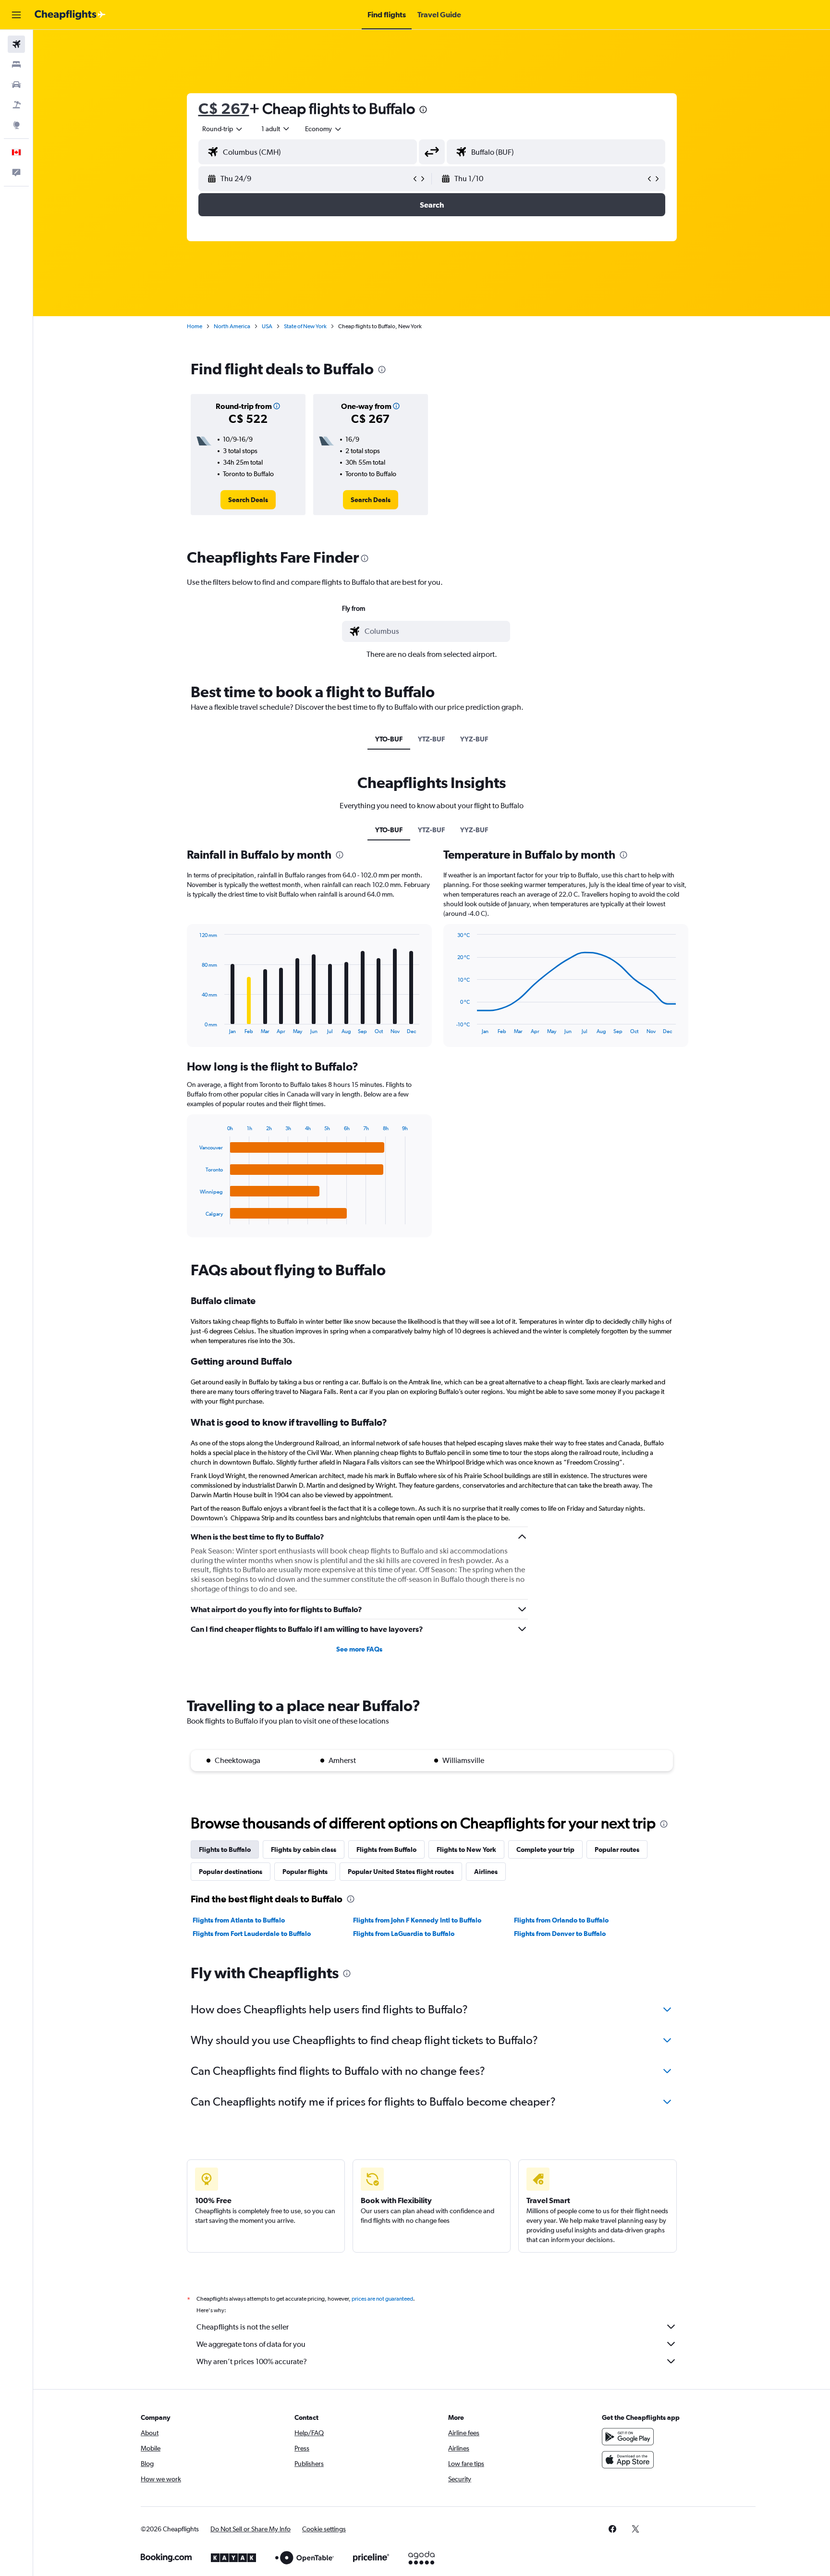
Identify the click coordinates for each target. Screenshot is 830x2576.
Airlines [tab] (486, 1872)
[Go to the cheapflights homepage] (70, 15)
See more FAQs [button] (359, 1649)
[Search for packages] (16, 105)
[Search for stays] (16, 64)
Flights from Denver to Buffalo (560, 1934)
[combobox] (223, 129)
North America (232, 326)
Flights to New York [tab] (466, 1849)
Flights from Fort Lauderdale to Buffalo (252, 1934)
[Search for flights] (16, 44)
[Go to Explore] (16, 125)
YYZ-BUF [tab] (474, 739)
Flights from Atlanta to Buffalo (239, 1920)
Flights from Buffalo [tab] (386, 1849)
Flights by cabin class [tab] (304, 1849)
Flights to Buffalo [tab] (225, 1849)
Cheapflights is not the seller (243, 2327)
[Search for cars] (16, 85)
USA (267, 326)
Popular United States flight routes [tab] (401, 1872)
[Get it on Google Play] (628, 2437)
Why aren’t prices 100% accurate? (252, 2361)
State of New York (305, 326)
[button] (16, 15)
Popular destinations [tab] (231, 1872)
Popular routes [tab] (617, 1849)
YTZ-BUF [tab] (431, 739)
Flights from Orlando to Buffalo (561, 1920)
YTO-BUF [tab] (389, 739)
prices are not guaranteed (382, 2299)
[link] (248, 500)
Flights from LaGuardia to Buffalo (404, 1934)
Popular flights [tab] (305, 1872)
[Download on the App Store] (628, 2460)
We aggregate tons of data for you (251, 2344)
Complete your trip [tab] (545, 1849)
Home (195, 326)
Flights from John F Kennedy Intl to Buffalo (417, 1920)
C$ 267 (224, 108)
